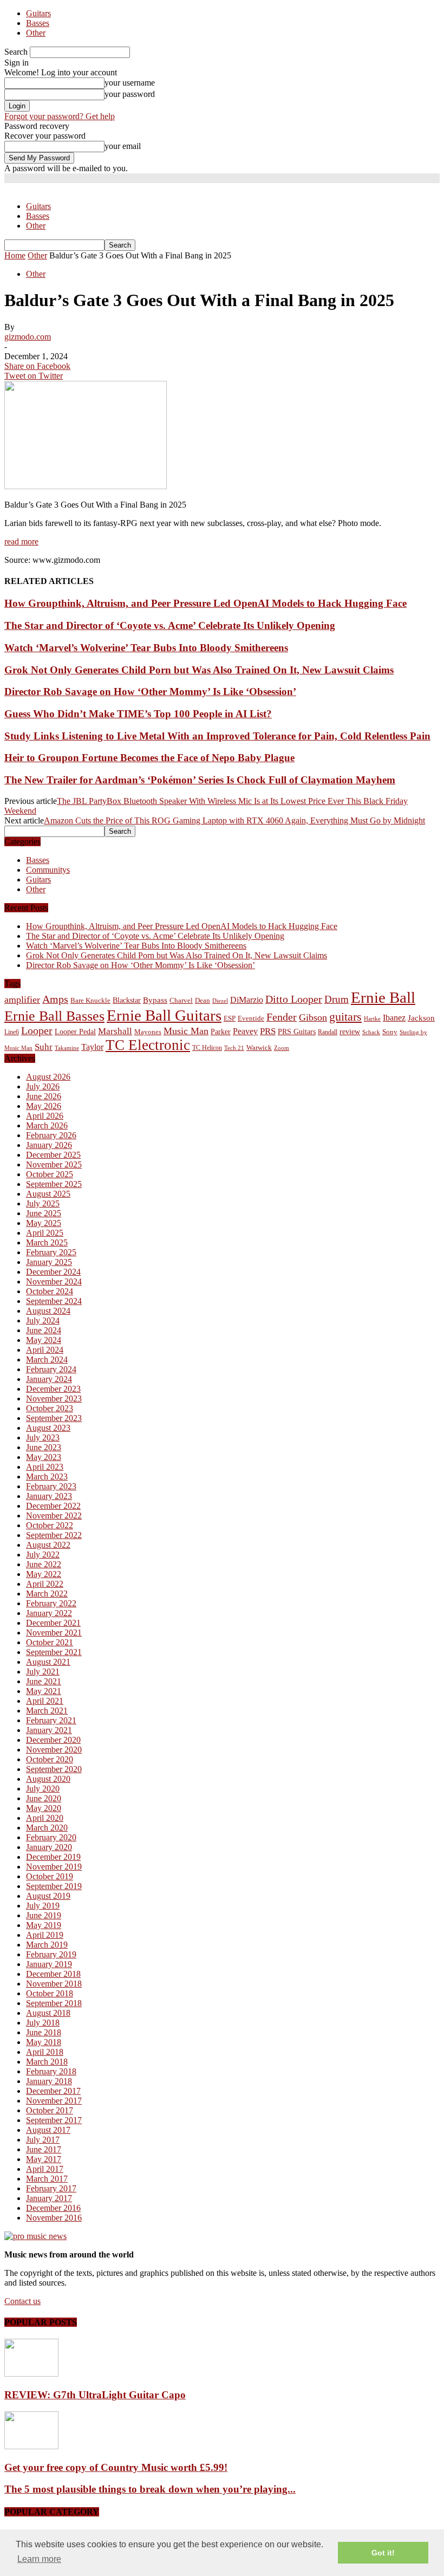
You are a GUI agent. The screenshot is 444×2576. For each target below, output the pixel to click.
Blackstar (127, 1000)
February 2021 (51, 1720)
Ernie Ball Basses (54, 1016)
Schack (371, 1032)
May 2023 (44, 1457)
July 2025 (43, 1203)
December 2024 (53, 1272)
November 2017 (54, 2101)
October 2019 (50, 1876)
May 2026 (44, 1106)
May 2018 (44, 2042)
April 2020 (45, 1818)
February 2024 (51, 1369)
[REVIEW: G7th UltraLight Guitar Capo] (31, 2374)
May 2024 (44, 1340)
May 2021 (44, 1691)
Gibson (313, 1017)
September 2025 (54, 1184)
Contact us (22, 2301)
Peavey (245, 1031)
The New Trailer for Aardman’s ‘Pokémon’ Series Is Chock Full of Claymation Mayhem (200, 780)
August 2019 (48, 1896)
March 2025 (47, 1242)
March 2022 (47, 1594)
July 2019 (43, 1906)
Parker (221, 1032)
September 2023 (54, 1418)
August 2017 (48, 2130)
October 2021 (50, 1642)
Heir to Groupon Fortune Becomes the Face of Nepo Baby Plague (149, 758)
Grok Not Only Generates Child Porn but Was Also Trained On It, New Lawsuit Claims (199, 670)
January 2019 (49, 1964)
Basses (38, 23)
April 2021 (45, 1701)
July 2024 (43, 1321)
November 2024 (54, 1281)
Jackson (421, 1018)
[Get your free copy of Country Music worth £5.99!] (31, 2446)
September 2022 (54, 1535)
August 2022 (48, 1545)
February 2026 (51, 1135)
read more (21, 541)
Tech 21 (234, 1048)
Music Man (186, 1031)
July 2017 (43, 2140)
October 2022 (50, 1525)
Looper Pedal (75, 1031)
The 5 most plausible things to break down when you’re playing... (150, 2489)
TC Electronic (148, 1045)
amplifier (22, 1000)
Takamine (67, 1048)
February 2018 (51, 2071)
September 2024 (54, 1301)
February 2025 (51, 1252)
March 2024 (47, 1360)
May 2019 (44, 1925)
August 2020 (48, 1779)
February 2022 (51, 1603)
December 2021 (53, 1623)
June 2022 (44, 1564)
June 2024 (44, 1330)
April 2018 (45, 2052)
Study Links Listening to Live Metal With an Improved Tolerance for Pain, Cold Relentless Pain (217, 736)
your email (123, 146)
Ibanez (394, 1018)
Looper (37, 1030)
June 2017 (44, 2149)
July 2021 (43, 1672)
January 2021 (49, 1730)
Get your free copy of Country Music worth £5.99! (116, 2467)
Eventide (251, 1018)
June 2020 (44, 1798)
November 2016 (54, 2218)
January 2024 (49, 1379)
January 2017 (49, 2198)
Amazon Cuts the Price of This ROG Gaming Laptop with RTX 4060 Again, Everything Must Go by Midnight (234, 820)
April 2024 (45, 1350)
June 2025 (44, 1213)
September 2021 (54, 1652)
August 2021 (48, 1662)
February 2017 (51, 2188)
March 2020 (47, 1828)
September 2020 (54, 1769)
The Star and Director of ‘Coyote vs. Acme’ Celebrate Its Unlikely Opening (170, 625)
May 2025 (44, 1223)
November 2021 (54, 1633)
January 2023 (49, 1496)
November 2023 (54, 1399)
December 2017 (53, 2091)
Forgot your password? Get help (60, 116)
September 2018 (54, 2003)
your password (130, 94)
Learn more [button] (39, 2559)
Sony (390, 1032)
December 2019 (53, 1857)
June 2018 (44, 2032)
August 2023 (48, 1428)
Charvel (181, 1000)
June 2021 (44, 1681)
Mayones (148, 1032)
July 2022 (43, 1555)
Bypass (155, 1000)
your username (130, 83)
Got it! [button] (383, 2553)
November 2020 (54, 1750)
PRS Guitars (297, 1031)
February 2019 (51, 1954)
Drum (337, 999)
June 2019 (44, 1915)
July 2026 (43, 1086)
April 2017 (45, 2169)
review (350, 1032)
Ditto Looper (294, 999)
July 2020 (43, 1789)
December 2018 (53, 1974)
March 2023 (47, 1477)
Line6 (12, 1032)
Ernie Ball (383, 997)
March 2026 (47, 1125)
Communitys (48, 870)
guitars (345, 1017)
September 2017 (54, 2120)
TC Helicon (207, 1048)
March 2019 (47, 1945)
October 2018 (50, 1993)
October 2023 (50, 1408)
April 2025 (45, 1233)
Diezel (220, 1001)
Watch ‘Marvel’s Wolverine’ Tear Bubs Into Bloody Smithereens (146, 648)
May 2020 (44, 1808)
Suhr (44, 1047)
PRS (268, 1031)
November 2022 (54, 1516)
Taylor (92, 1047)
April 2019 (45, 1935)
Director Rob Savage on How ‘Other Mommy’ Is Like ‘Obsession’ (150, 692)
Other (36, 33)
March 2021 (47, 1711)
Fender (282, 1017)
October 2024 (50, 1291)
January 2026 (49, 1145)
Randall (328, 1032)
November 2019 (54, 1867)
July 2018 (43, 2023)
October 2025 (50, 1174)
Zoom (282, 1048)
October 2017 (50, 2110)
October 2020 (50, 1759)
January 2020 (49, 1847)
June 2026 (44, 1096)
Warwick (259, 1048)
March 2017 (47, 2179)
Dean (203, 1000)
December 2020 (53, 1740)
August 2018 (48, 2013)
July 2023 (43, 1438)
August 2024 (48, 1311)
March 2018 (47, 2062)
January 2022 (49, 1613)
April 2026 (45, 1116)
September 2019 (54, 1886)
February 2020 (51, 1837)
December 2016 (53, 2208)
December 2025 (53, 1155)
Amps (55, 999)
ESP (230, 1018)
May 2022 (44, 1574)
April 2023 (45, 1467)
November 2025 (54, 1164)
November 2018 (54, 1984)
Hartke (372, 1019)
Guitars (38, 13)
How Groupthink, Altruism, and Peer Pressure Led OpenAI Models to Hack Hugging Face (205, 603)
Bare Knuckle (90, 1001)
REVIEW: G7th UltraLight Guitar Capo (95, 2395)
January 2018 (49, 2081)
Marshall (115, 1031)
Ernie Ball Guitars (164, 1015)
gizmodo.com (28, 337)
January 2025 (49, 1262)
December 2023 (53, 1389)
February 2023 (51, 1486)
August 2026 (48, 1077)
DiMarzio (247, 1000)
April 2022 (45, 1584)
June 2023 (44, 1447)
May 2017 (44, 2159)
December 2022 (53, 1506)
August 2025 (48, 1194)
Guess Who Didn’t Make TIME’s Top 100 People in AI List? (138, 714)
